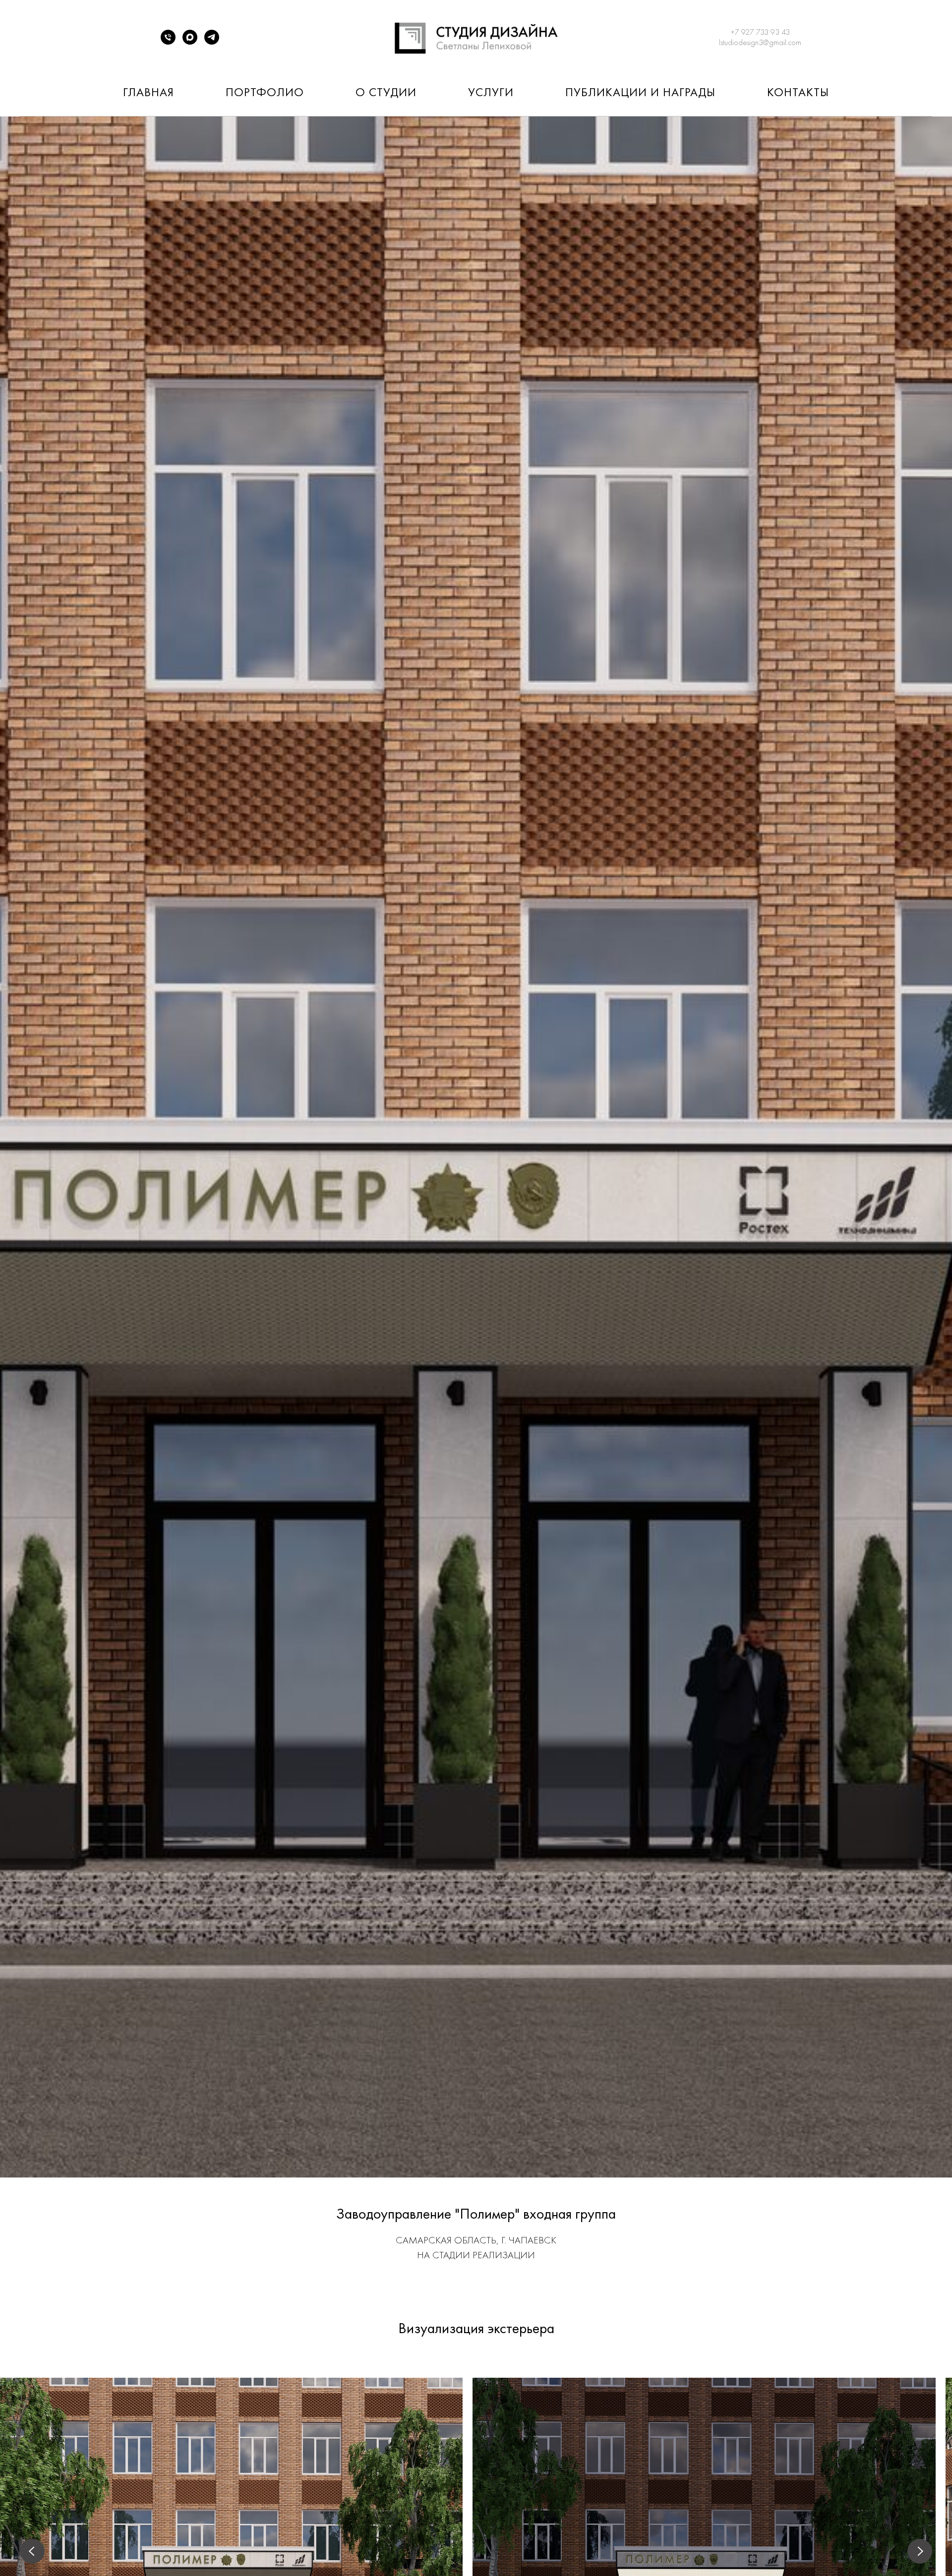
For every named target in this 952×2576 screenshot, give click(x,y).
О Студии (386, 92)
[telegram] (212, 42)
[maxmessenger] (190, 42)
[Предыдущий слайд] (32, 2551)
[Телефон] (168, 42)
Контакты (798, 92)
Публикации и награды (640, 92)
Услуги (491, 92)
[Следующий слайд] (920, 2551)
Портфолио (265, 92)
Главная (149, 92)
